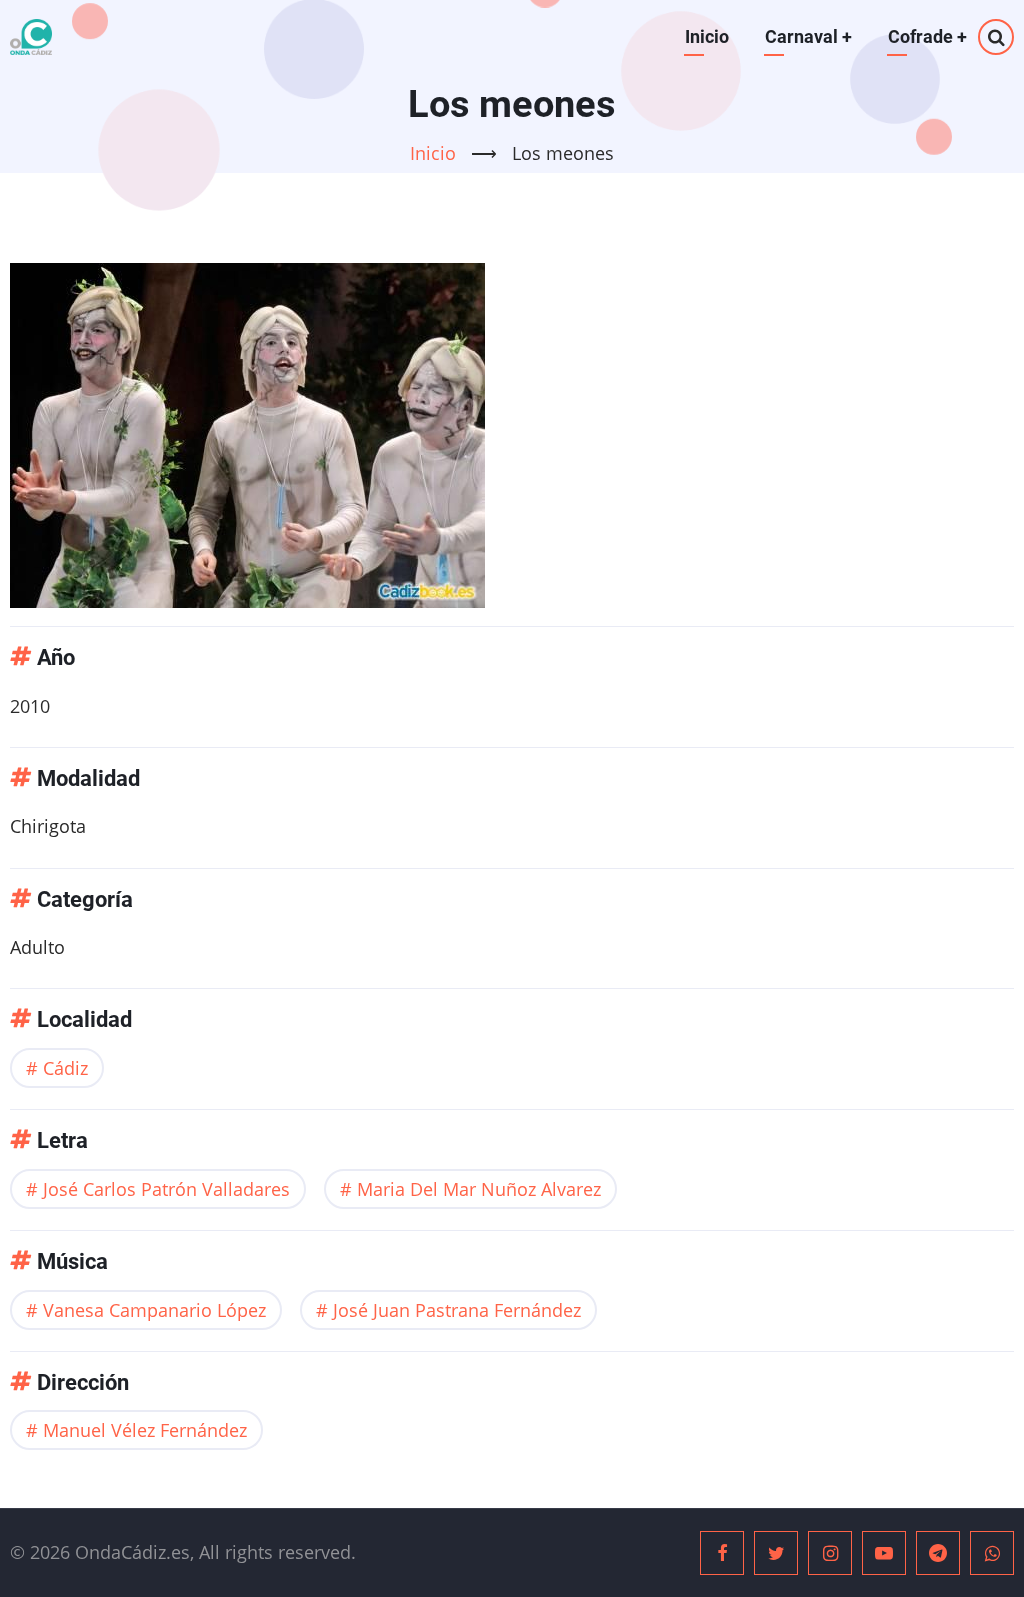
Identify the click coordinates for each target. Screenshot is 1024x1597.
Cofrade (927, 36)
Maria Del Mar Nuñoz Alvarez (479, 1189)
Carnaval (808, 36)
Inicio (707, 36)
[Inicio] (31, 37)
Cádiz (65, 1068)
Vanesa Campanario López (154, 1310)
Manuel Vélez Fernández (145, 1430)
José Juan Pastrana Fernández (457, 1310)
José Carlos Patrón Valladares (166, 1189)
